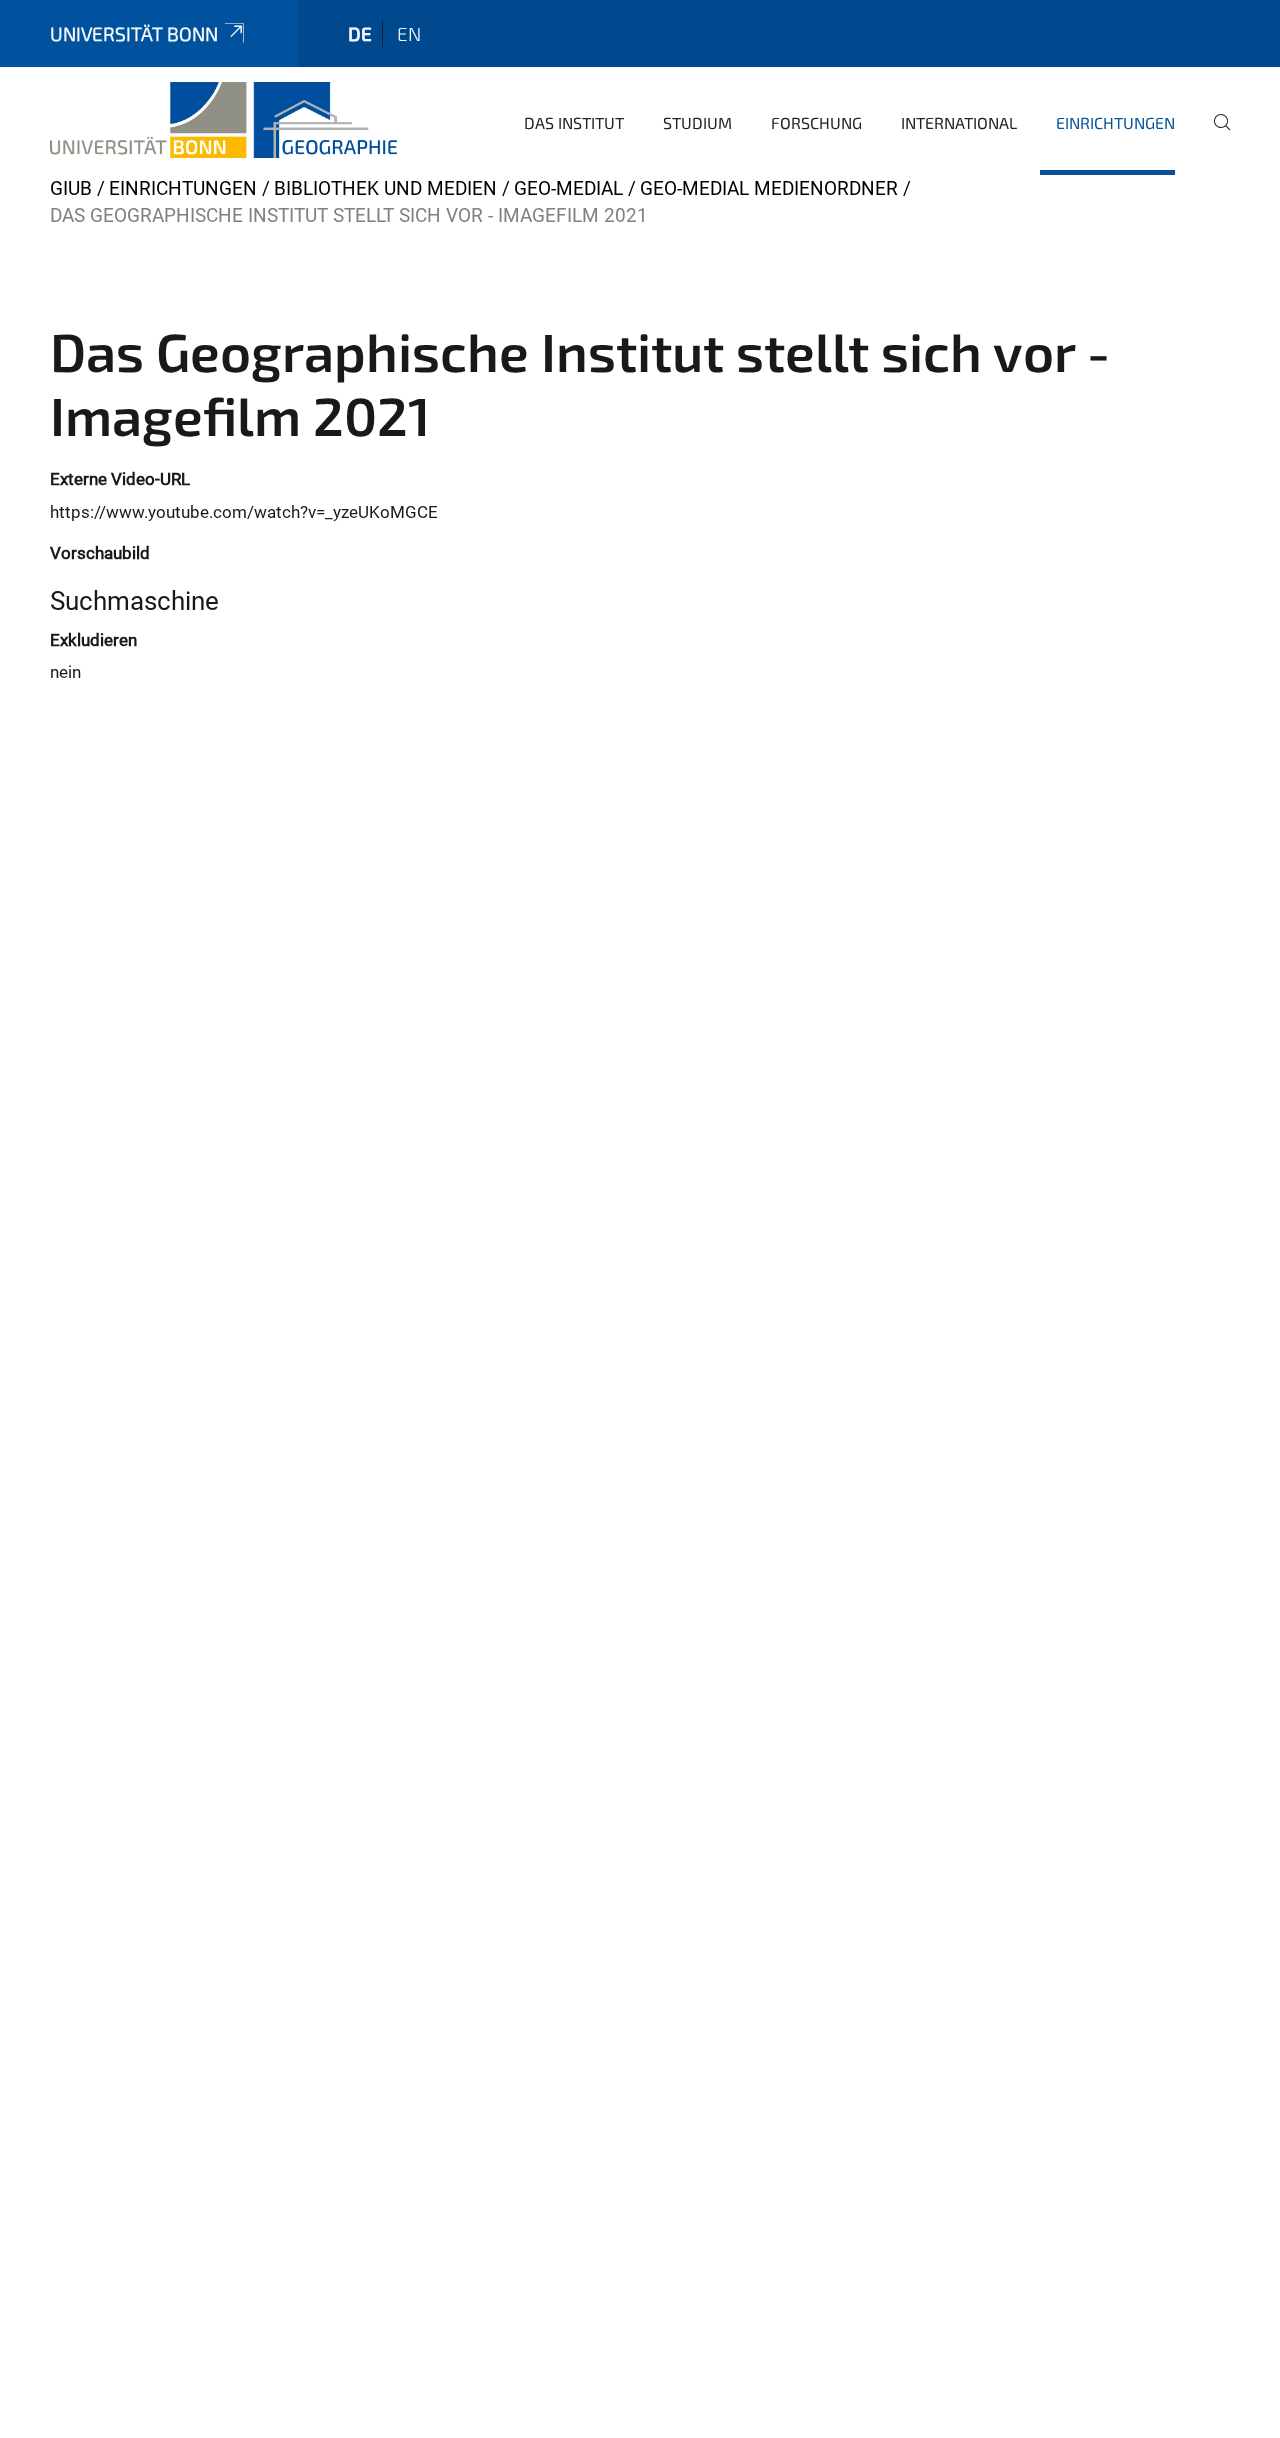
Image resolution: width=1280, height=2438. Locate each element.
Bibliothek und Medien (385, 188)
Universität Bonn (134, 33)
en (409, 33)
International (959, 122)
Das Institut (574, 122)
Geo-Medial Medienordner (769, 188)
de (360, 33)
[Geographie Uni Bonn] (223, 120)
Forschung (816, 122)
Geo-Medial (568, 188)
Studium (697, 122)
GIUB (71, 188)
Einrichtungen (1115, 122)
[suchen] (1214, 136)
